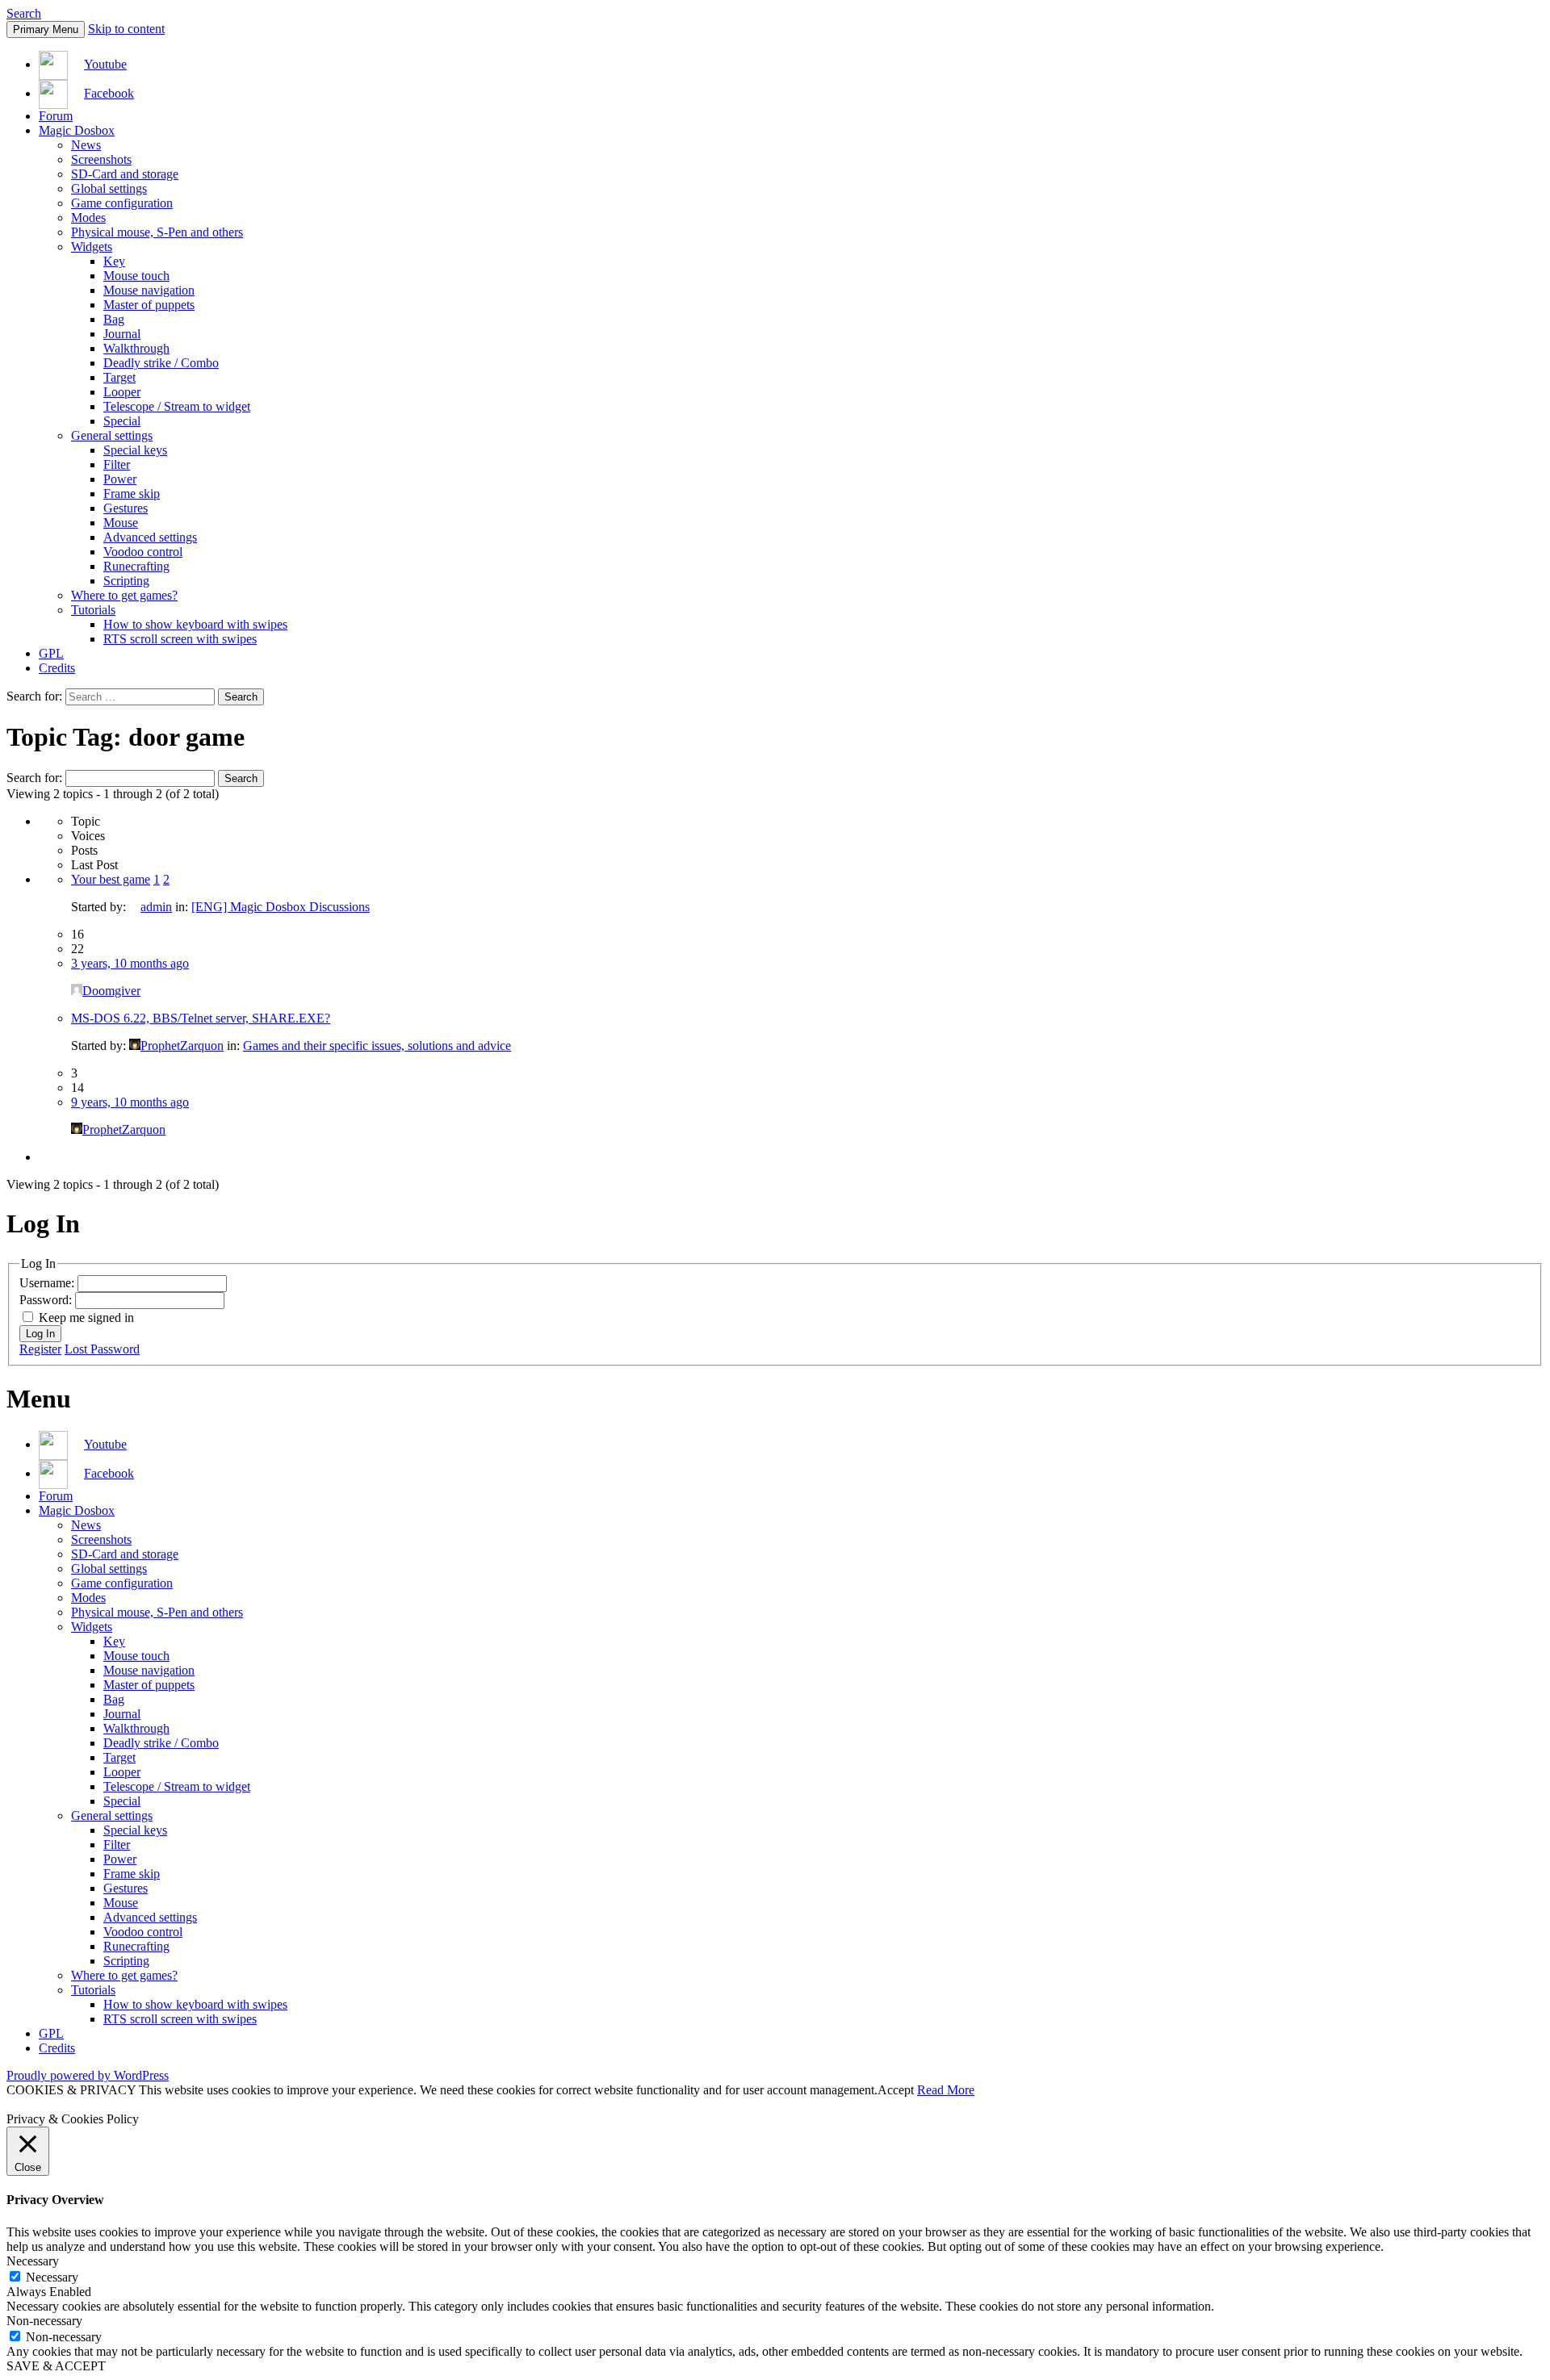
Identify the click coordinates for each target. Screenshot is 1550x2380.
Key (114, 261)
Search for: (34, 778)
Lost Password (102, 1349)
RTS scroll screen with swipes (180, 639)
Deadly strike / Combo (161, 363)
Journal (122, 334)
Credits (57, 668)
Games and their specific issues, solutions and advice (377, 1046)
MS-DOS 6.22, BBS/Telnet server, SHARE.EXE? (201, 1018)
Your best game (111, 879)
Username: (48, 1283)
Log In (40, 1334)
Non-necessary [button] (44, 2321)
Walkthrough (136, 348)
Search (24, 13)
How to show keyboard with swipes (195, 624)
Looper (122, 392)
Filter (117, 464)
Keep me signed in (86, 1318)
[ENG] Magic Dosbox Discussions (281, 907)
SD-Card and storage (125, 174)
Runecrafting (136, 566)
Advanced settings (150, 537)
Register (40, 1349)
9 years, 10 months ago (130, 1102)
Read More (946, 2090)
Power (120, 479)
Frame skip (132, 494)
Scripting (126, 581)
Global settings (109, 188)
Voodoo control (143, 552)
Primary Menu (46, 29)
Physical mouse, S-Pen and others (157, 232)
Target (119, 377)
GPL (51, 653)
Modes (88, 218)
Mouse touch (136, 276)
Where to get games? (124, 595)
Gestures (126, 508)
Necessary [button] (33, 2261)
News (86, 145)
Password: (47, 1300)
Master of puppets (149, 305)
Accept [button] (896, 2090)
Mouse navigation (149, 290)
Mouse (121, 523)
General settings (112, 435)
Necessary (52, 2277)
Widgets (92, 247)
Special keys (135, 450)
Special (122, 421)
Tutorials (93, 610)
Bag (114, 319)
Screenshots (101, 159)
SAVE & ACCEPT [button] (56, 2366)
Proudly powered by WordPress (88, 2075)
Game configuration (122, 203)
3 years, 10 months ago (130, 963)
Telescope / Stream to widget (177, 406)
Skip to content (126, 29)
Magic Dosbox (77, 130)
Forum (56, 116)
